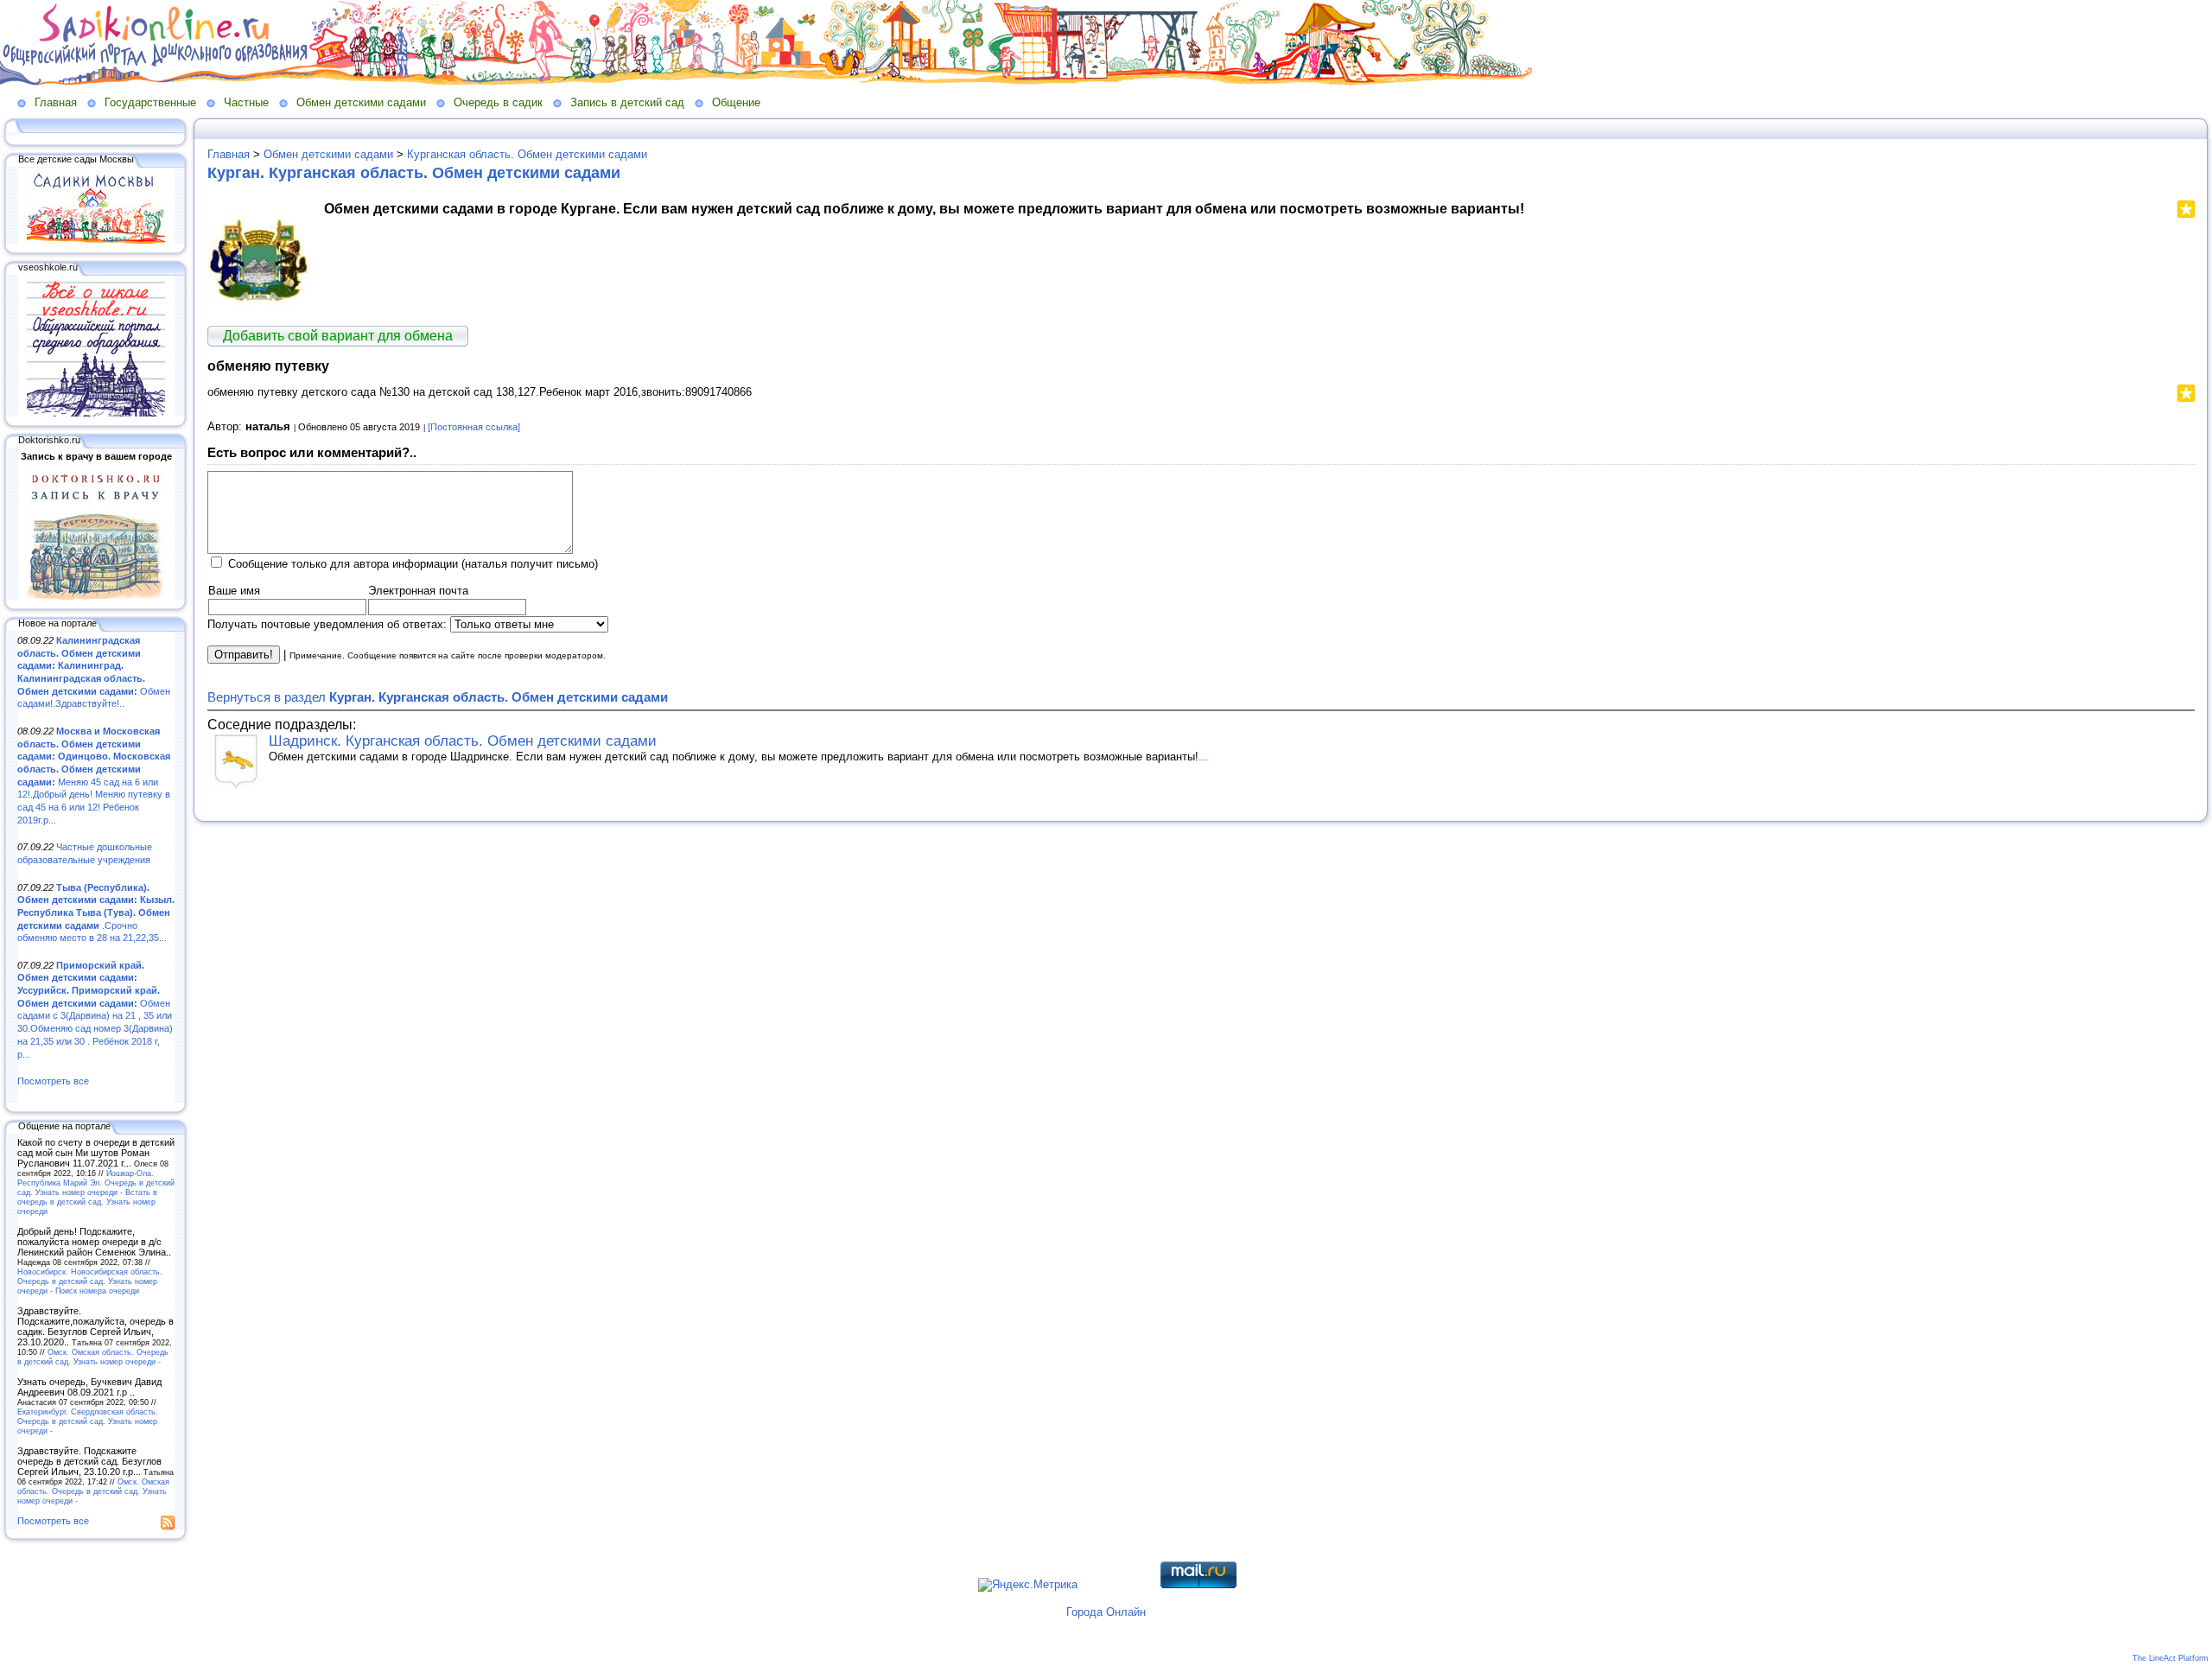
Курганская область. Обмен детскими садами (527, 154)
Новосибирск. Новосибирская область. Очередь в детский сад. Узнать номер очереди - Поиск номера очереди (90, 1281)
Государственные (150, 102)
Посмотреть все (53, 1081)
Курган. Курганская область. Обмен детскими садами (414, 173)
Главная (56, 102)
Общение (736, 102)
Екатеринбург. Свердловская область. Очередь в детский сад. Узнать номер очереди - (88, 1421)
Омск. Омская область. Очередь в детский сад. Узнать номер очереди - (93, 1357)
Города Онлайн (1106, 1612)
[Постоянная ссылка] (474, 427)
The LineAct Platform (2171, 1658)
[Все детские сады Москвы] (96, 240)
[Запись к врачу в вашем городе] (96, 596)
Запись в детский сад (627, 102)
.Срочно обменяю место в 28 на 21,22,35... (96, 913)
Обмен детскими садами (361, 102)
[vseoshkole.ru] (96, 413)
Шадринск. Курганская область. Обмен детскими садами (463, 741)
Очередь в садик (498, 102)
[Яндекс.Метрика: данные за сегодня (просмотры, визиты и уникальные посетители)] (1028, 1585)
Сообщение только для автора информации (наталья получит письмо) (413, 564)
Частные (246, 102)
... (1204, 757)
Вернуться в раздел (438, 697)
